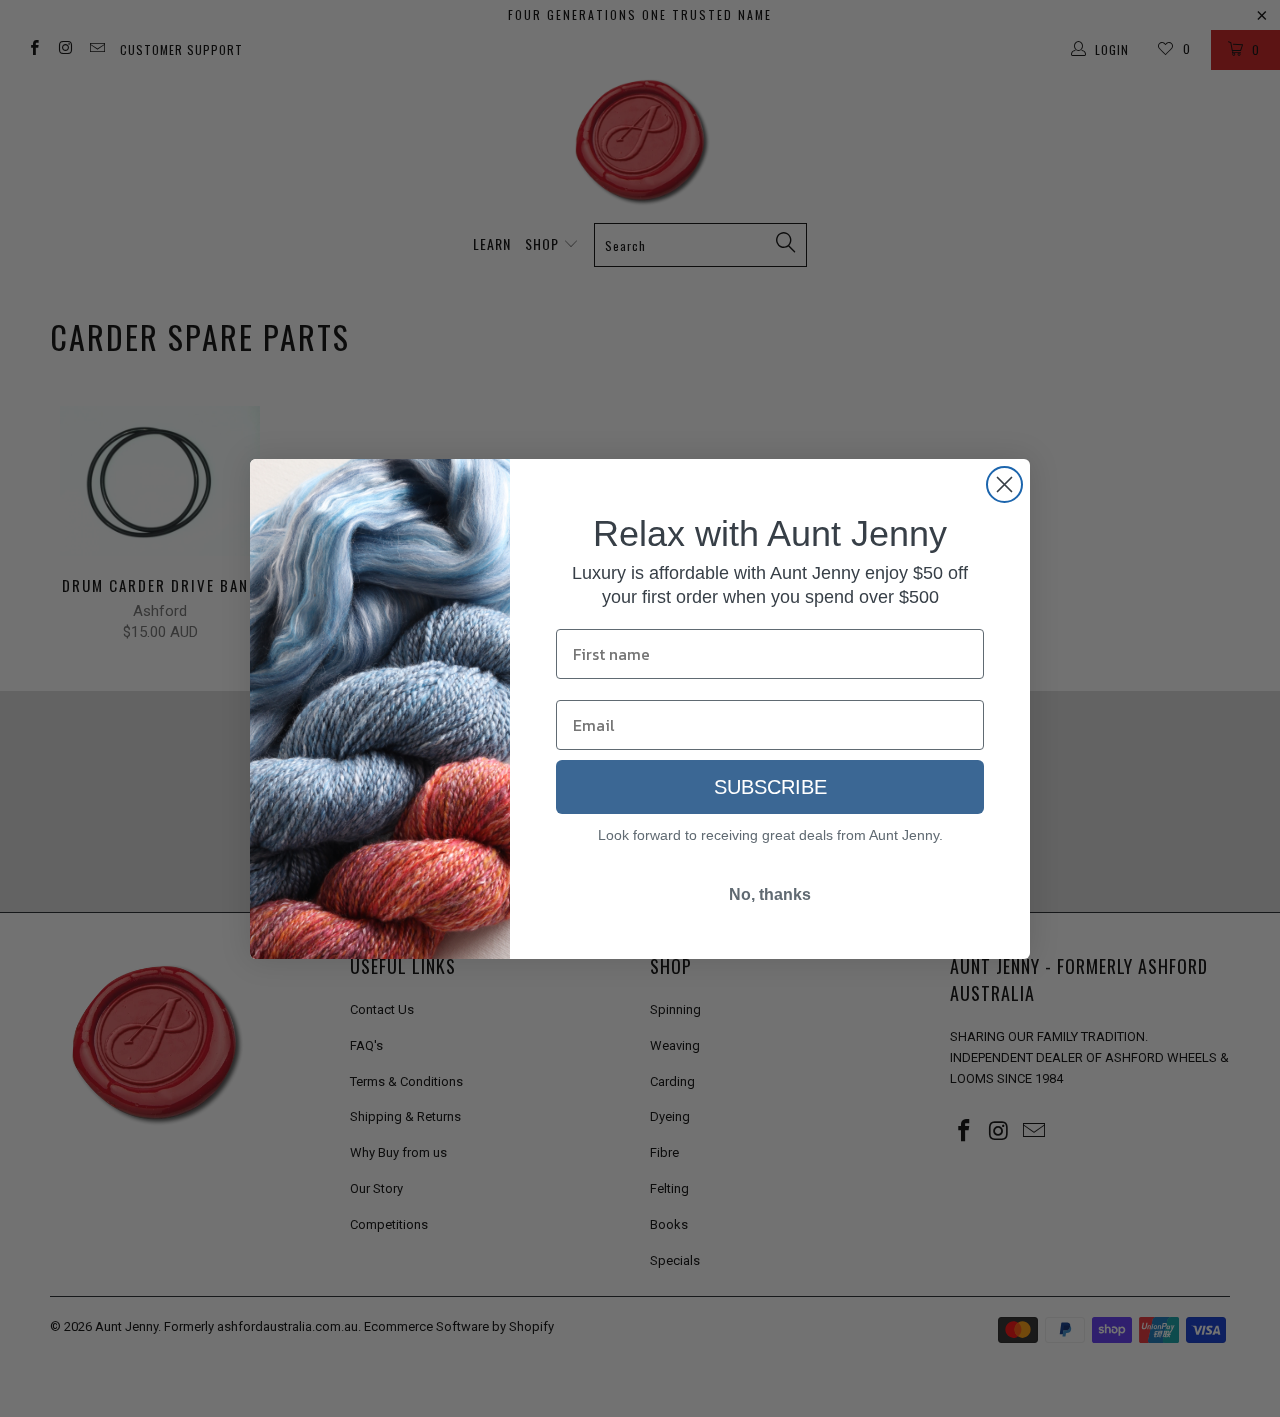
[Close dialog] (1004, 484)
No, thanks (770, 894)
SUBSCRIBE (770, 787)
